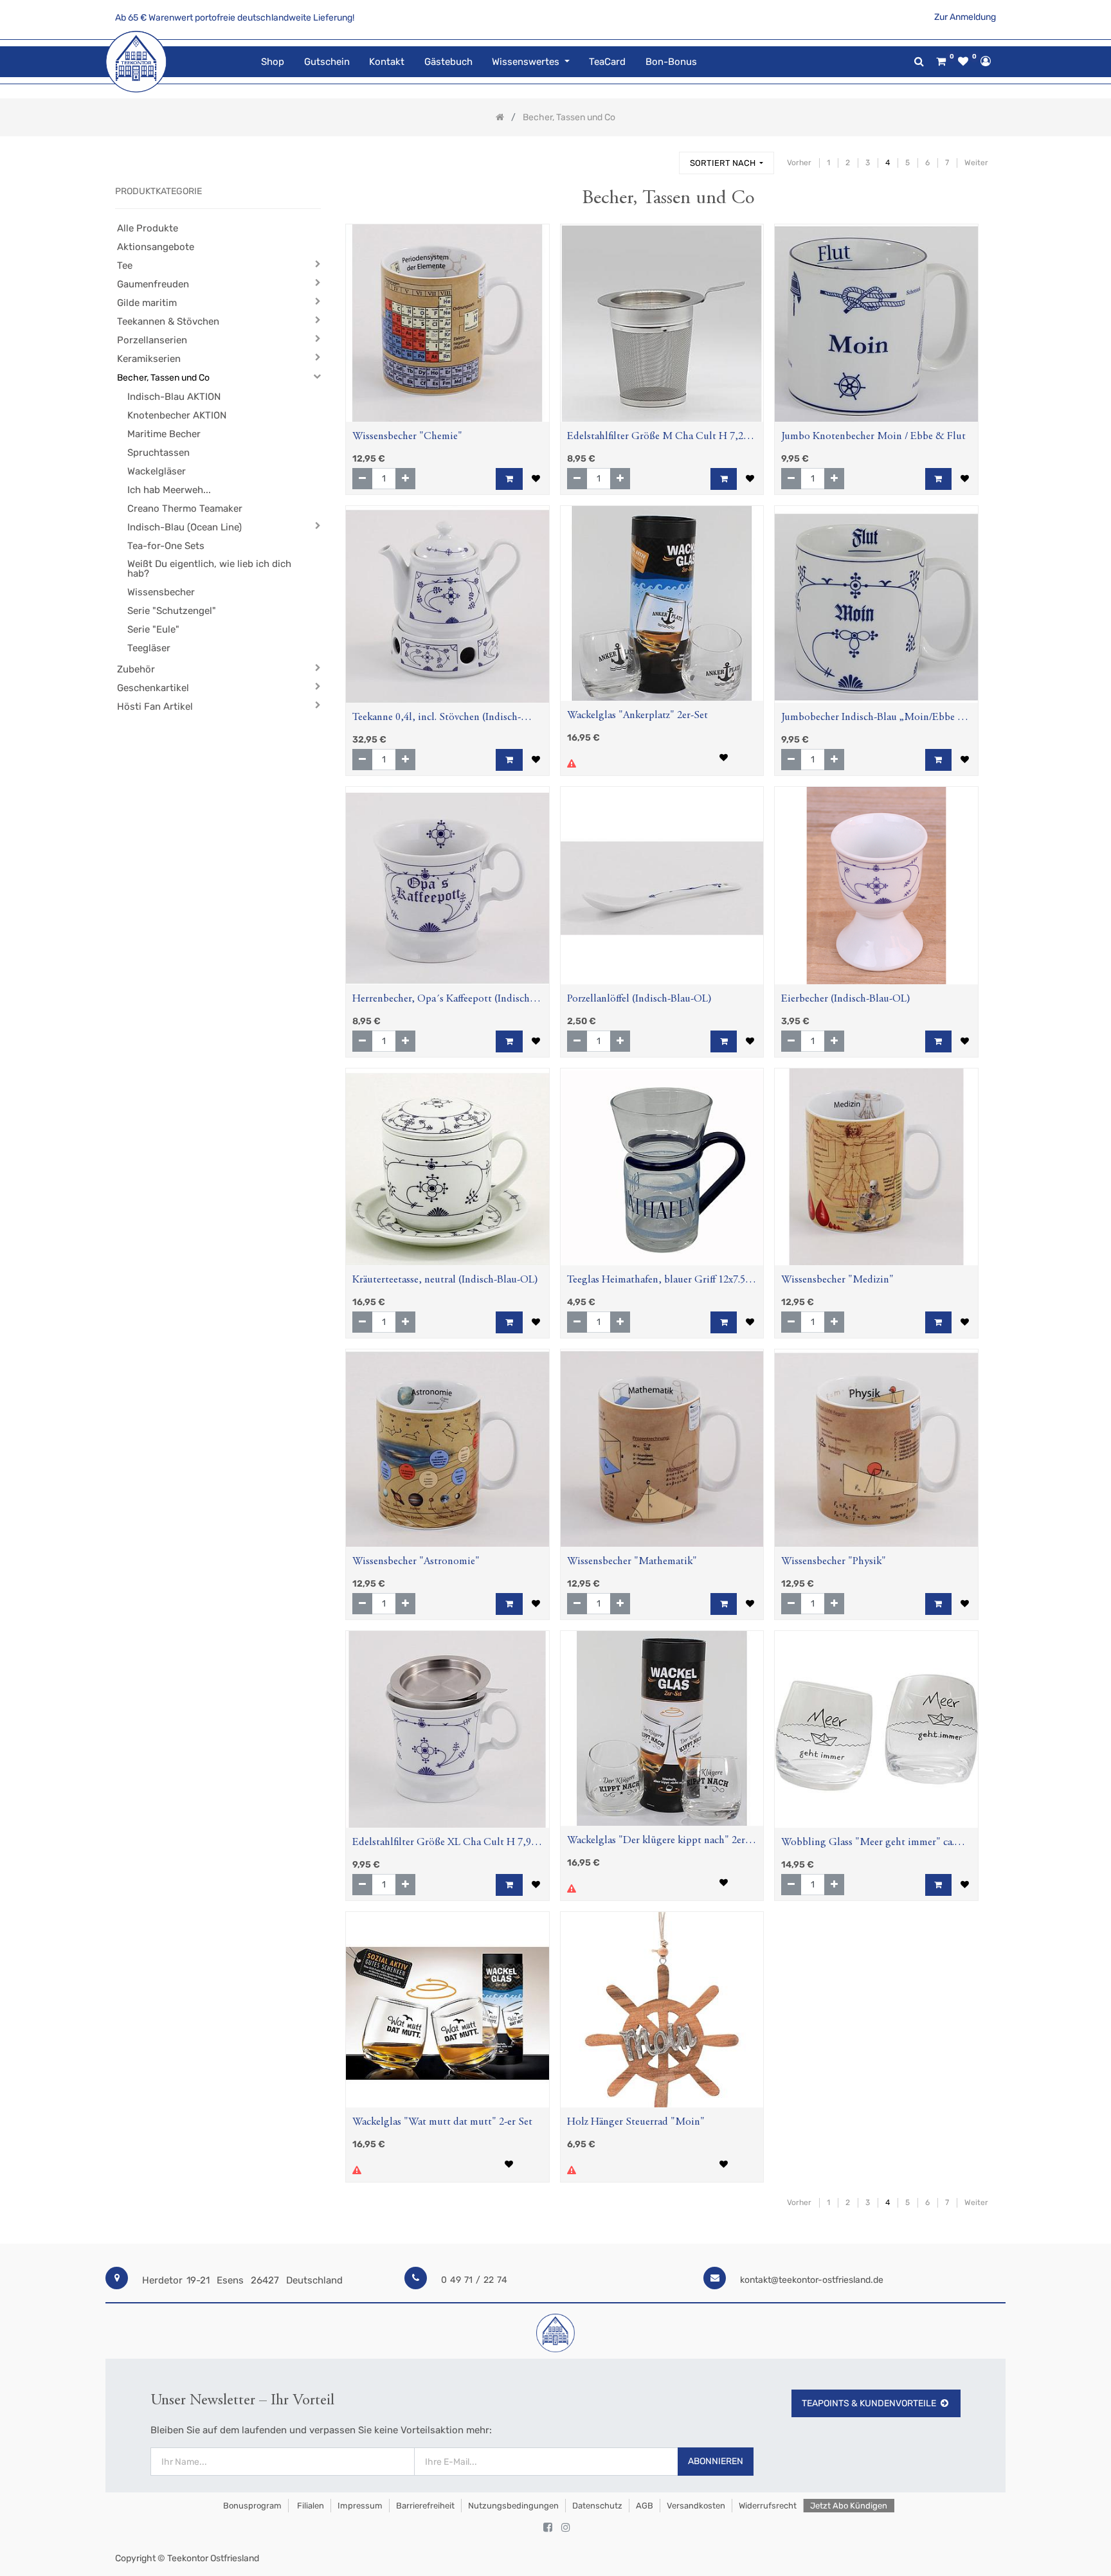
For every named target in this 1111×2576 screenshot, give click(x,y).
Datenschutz (597, 2506)
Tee (125, 266)
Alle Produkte (148, 228)
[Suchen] (664, 157)
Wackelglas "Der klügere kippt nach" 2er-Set (658, 1842)
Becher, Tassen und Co (163, 378)
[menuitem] (273, 62)
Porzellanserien (152, 340)
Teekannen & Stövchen (168, 321)
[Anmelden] (986, 61)
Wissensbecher (161, 592)
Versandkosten (696, 2506)
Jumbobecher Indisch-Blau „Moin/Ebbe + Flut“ (872, 719)
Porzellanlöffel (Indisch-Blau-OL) (639, 999)
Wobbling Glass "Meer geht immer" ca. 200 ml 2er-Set (868, 1844)
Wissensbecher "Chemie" (407, 437)
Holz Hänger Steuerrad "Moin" (636, 2122)
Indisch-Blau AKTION (174, 397)
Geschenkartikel (153, 688)
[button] (727, 163)
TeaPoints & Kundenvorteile (869, 2403)
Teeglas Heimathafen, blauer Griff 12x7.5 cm (656, 1282)
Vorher (799, 163)
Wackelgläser (157, 471)
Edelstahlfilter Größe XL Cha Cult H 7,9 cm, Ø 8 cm (442, 1844)
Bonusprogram (251, 2506)
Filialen (310, 2506)
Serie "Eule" (153, 629)
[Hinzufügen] (405, 479)
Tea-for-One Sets (166, 546)
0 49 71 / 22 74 (474, 2280)
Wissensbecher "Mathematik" (632, 1562)
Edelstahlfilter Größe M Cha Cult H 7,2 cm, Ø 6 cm (655, 438)
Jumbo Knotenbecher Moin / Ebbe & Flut (873, 437)
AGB (645, 2506)
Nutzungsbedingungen (513, 2506)
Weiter (976, 163)
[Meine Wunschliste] (963, 62)
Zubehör (136, 669)
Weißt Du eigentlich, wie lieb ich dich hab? (209, 569)
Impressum (360, 2506)
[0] (941, 62)
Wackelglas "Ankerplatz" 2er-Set (637, 716)
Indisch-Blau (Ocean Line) (185, 527)
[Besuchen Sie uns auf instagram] (566, 2528)
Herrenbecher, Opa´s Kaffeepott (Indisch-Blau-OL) (443, 1001)
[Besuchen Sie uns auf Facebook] (548, 2528)
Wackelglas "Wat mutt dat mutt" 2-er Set (442, 2122)
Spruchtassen (158, 453)
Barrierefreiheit (425, 2506)
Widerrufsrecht (768, 2506)
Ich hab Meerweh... (169, 490)
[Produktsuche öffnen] (919, 61)
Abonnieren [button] (716, 2461)
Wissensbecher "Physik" (834, 1562)
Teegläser (149, 648)
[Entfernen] (362, 479)
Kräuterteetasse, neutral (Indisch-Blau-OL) (445, 1280)
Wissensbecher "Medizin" (837, 1280)
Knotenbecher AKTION (177, 415)
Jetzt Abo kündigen (849, 2506)
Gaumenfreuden (153, 284)
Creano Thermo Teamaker (185, 509)
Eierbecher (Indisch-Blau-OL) (846, 999)
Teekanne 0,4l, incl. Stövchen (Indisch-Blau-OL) (437, 719)
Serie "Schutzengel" (172, 611)
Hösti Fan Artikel (155, 707)
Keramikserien (149, 359)
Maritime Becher (164, 434)
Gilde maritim (147, 303)
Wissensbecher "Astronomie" (416, 1562)
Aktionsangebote (156, 247)
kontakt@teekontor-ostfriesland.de (812, 2280)
